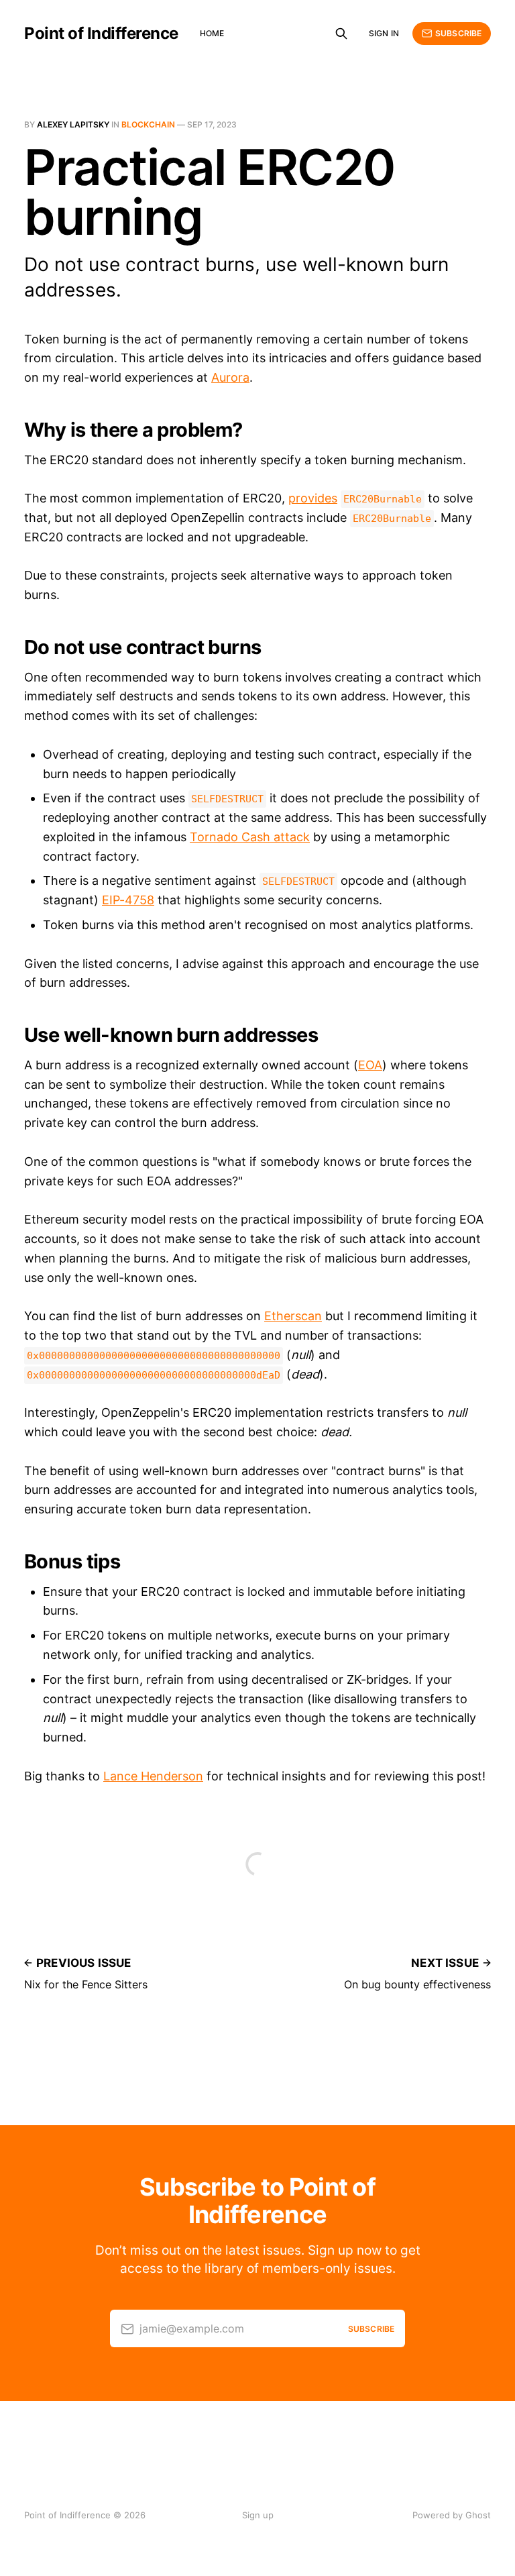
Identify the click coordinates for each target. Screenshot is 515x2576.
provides (313, 498)
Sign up (258, 2515)
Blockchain (148, 124)
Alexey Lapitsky (73, 124)
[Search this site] (341, 34)
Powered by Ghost (452, 2515)
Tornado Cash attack (250, 837)
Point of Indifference (101, 34)
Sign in (384, 33)
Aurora (230, 377)
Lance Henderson (153, 1776)
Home (212, 33)
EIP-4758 (128, 900)
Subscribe (458, 33)
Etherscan (293, 1316)
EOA (370, 1065)
